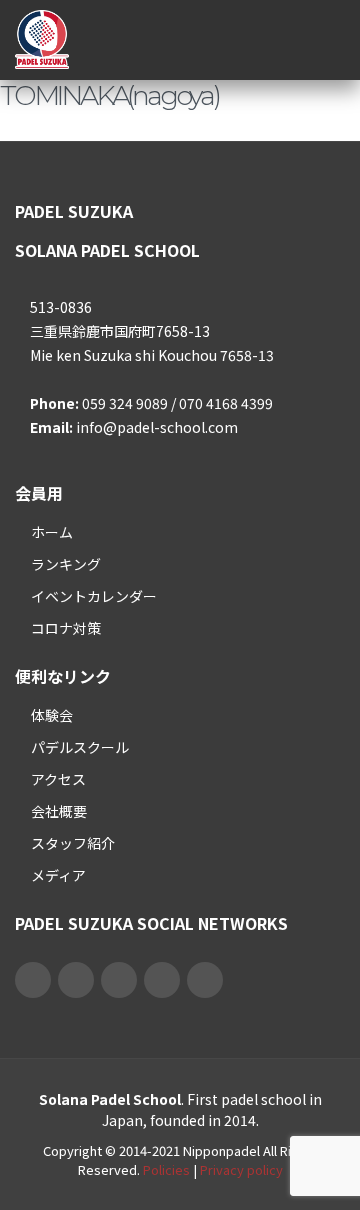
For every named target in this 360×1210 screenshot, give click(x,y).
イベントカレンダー (94, 596)
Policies (166, 1169)
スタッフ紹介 (73, 843)
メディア (58, 875)
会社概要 (59, 811)
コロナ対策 (66, 628)
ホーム (52, 532)
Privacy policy (241, 1169)
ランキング (66, 564)
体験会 (52, 715)
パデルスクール (80, 747)
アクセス (58, 779)
